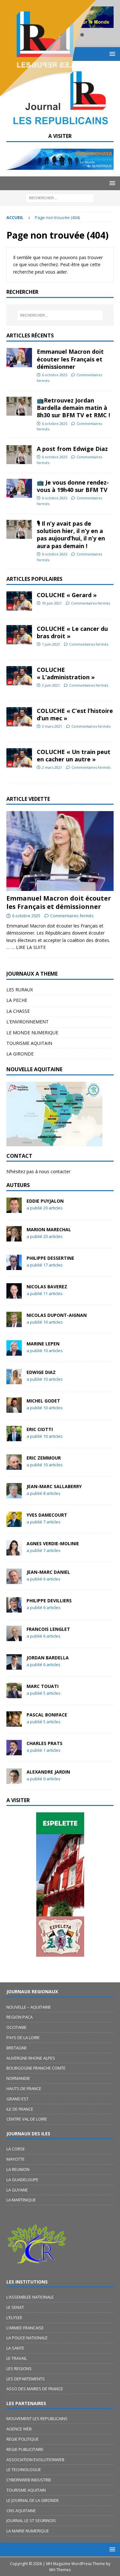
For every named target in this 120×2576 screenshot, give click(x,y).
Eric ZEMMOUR (44, 1458)
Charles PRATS (44, 1743)
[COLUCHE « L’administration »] (19, 676)
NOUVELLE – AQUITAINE (29, 2007)
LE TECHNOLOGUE (24, 2470)
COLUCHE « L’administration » (66, 673)
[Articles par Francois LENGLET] (14, 1637)
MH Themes (60, 2570)
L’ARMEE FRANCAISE (25, 2328)
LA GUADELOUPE (22, 2180)
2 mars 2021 (52, 767)
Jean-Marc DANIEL (48, 1572)
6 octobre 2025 (55, 375)
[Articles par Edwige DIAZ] (14, 1380)
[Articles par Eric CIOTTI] (14, 1437)
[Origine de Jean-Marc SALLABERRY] (60, 1885)
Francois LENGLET (48, 1629)
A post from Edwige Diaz (72, 449)
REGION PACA (20, 2017)
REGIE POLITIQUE (23, 2439)
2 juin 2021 (51, 685)
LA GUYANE (17, 2190)
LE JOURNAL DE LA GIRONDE (33, 2500)
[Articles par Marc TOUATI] (14, 1694)
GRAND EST (17, 2099)
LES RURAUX (20, 990)
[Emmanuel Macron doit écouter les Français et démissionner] (19, 358)
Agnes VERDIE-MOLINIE (53, 1543)
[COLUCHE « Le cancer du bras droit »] (19, 635)
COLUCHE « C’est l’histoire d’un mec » (75, 714)
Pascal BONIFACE (47, 1715)
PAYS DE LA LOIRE (23, 2038)
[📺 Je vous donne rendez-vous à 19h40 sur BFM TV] (19, 488)
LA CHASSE (18, 1011)
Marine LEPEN (43, 1344)
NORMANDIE (18, 2078)
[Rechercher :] (60, 197)
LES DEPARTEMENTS (26, 2379)
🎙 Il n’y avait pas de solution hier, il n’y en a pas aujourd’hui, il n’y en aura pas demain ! (71, 535)
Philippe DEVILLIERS (49, 1601)
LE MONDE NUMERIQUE (32, 1033)
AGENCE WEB (19, 2429)
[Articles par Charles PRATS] (14, 1751)
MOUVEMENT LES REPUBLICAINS (37, 2419)
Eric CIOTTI (40, 1429)
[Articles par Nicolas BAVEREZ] (14, 1295)
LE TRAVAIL (17, 2358)
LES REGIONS (19, 2368)
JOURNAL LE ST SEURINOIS (31, 2521)
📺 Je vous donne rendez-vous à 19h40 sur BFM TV (73, 486)
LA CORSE (16, 2149)
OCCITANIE (16, 2027)
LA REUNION (18, 2169)
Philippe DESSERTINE (50, 1258)
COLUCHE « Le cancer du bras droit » (72, 632)
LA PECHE (17, 1000)
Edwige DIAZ (41, 1372)
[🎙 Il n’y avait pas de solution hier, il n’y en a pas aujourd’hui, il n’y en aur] (19, 529)
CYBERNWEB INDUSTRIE (29, 2480)
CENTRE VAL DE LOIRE (27, 2119)
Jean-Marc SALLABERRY (54, 1486)
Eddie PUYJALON (45, 1201)
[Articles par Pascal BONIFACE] (14, 1723)
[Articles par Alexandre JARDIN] (14, 1780)
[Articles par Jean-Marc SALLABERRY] (14, 1494)
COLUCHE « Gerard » (67, 595)
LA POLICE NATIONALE (27, 2338)
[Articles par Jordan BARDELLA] (14, 1666)
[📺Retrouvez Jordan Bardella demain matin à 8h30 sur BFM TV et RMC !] (19, 406)
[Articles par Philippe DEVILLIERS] (14, 1609)
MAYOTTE (16, 2159)
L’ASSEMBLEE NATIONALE (30, 2297)
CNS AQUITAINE (21, 2511)
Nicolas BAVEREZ (47, 1287)
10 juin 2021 (52, 603)
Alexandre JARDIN (48, 1772)
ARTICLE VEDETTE (28, 799)
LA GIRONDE (20, 1054)
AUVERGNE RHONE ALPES (31, 2058)
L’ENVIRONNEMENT (28, 1022)
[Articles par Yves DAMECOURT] (14, 1523)
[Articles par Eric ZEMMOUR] (14, 1466)
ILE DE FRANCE (20, 2109)
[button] (111, 183)
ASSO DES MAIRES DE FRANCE (35, 2389)
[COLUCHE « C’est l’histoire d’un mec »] (19, 717)
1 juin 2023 (51, 644)
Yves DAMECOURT (47, 1515)
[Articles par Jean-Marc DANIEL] (14, 1580)
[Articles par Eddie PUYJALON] (14, 1209)
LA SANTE (15, 2348)
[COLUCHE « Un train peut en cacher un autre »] (19, 758)
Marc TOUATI (43, 1686)
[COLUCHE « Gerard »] (19, 601)
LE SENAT (15, 2307)
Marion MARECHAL (49, 1229)
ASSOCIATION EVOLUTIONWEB (35, 2460)
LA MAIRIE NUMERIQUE (28, 2531)
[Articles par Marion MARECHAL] (14, 1237)
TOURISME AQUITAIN (29, 1043)
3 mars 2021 (52, 726)
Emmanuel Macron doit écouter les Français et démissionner (70, 359)
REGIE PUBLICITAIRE (25, 2449)
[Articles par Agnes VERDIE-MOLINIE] (14, 1551)
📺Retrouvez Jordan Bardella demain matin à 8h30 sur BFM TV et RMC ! (73, 408)
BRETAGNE (17, 2048)
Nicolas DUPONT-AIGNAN (57, 1315)
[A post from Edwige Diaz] (19, 455)
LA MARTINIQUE (21, 2200)
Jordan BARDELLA (48, 1658)
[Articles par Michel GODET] (14, 1409)
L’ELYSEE (14, 2318)
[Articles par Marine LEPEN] (14, 1352)
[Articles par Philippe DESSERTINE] (14, 1266)
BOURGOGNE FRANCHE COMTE (36, 2068)
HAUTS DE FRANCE (24, 2089)
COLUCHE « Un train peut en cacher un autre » (74, 755)
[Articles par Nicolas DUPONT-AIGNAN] (14, 1323)
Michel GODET (43, 1401)
